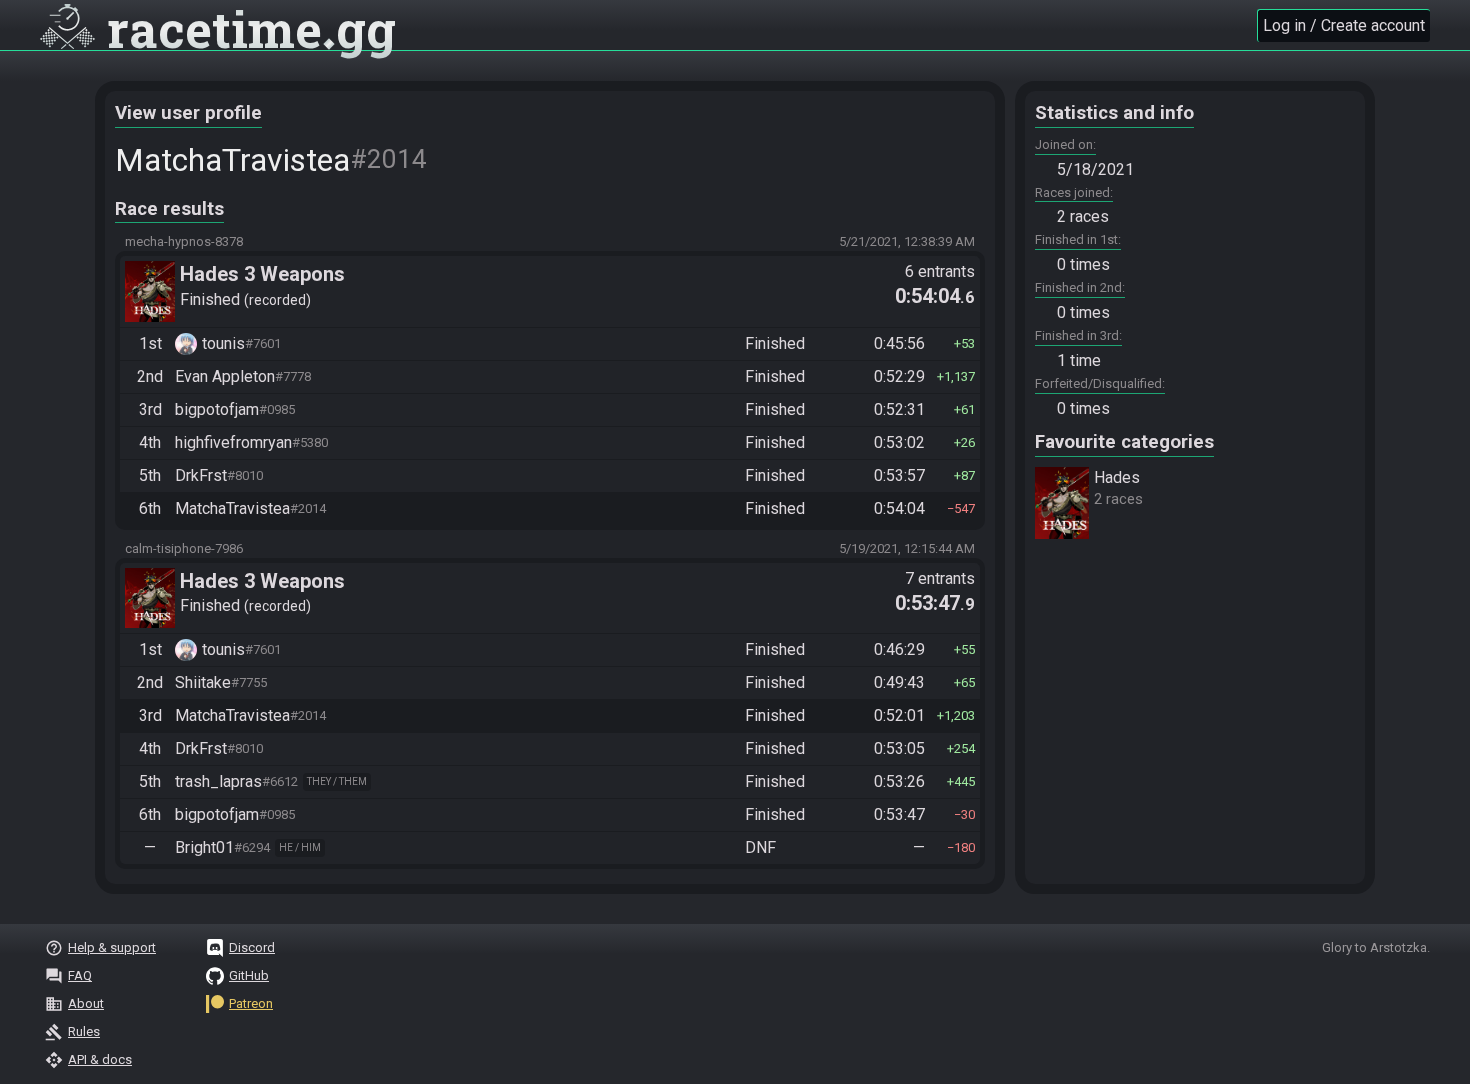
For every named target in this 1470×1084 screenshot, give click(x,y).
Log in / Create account (1344, 25)
